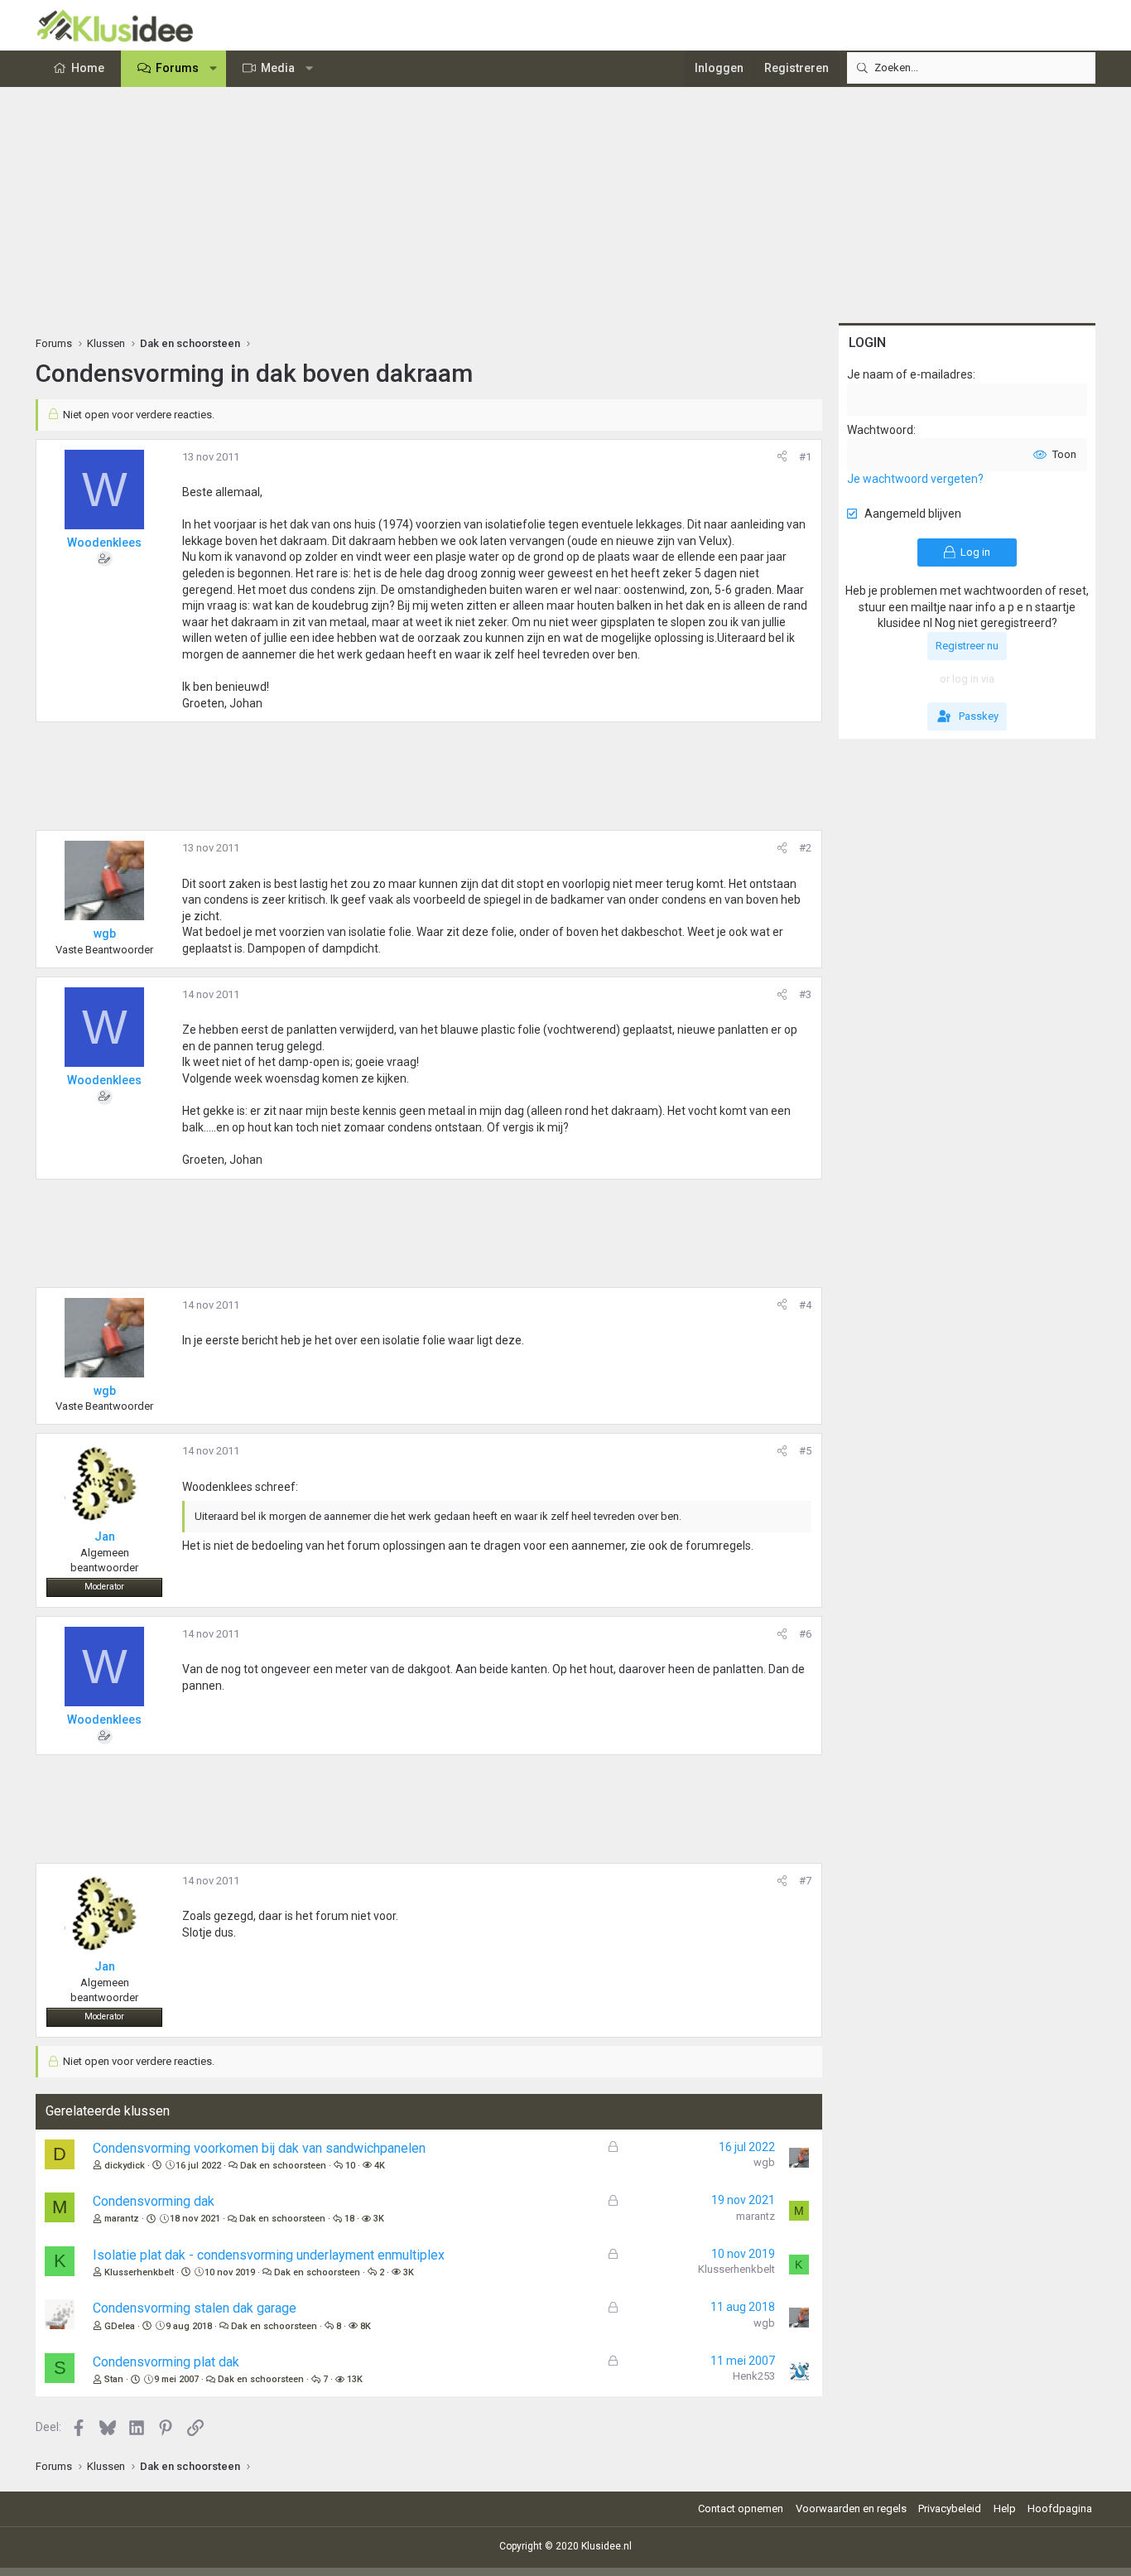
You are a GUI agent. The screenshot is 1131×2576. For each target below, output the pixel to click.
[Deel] (782, 457)
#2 (805, 848)
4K (380, 2166)
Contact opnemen (741, 2508)
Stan (114, 2379)
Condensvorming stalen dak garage (195, 2308)
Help (1005, 2508)
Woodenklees (104, 543)
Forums (177, 68)
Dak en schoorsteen (283, 2166)
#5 (805, 1451)
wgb (764, 2162)
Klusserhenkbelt (139, 2272)
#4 (805, 1305)
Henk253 (754, 2376)
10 (350, 2166)
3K (379, 2219)
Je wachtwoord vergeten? (915, 479)
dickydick (125, 2166)
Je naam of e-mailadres (910, 374)
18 (349, 2219)
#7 (805, 1881)
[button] (214, 69)
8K (366, 2326)
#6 (805, 1634)
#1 (805, 457)
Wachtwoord (880, 430)
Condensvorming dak (154, 2201)
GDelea (120, 2326)
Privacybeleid (950, 2508)
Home (88, 68)
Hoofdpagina (1060, 2508)
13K (355, 2379)
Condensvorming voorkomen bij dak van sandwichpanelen (259, 2148)
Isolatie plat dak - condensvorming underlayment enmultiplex (269, 2255)
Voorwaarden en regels (851, 2508)
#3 (805, 994)
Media (278, 68)
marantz (122, 2219)
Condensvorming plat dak (166, 2362)
